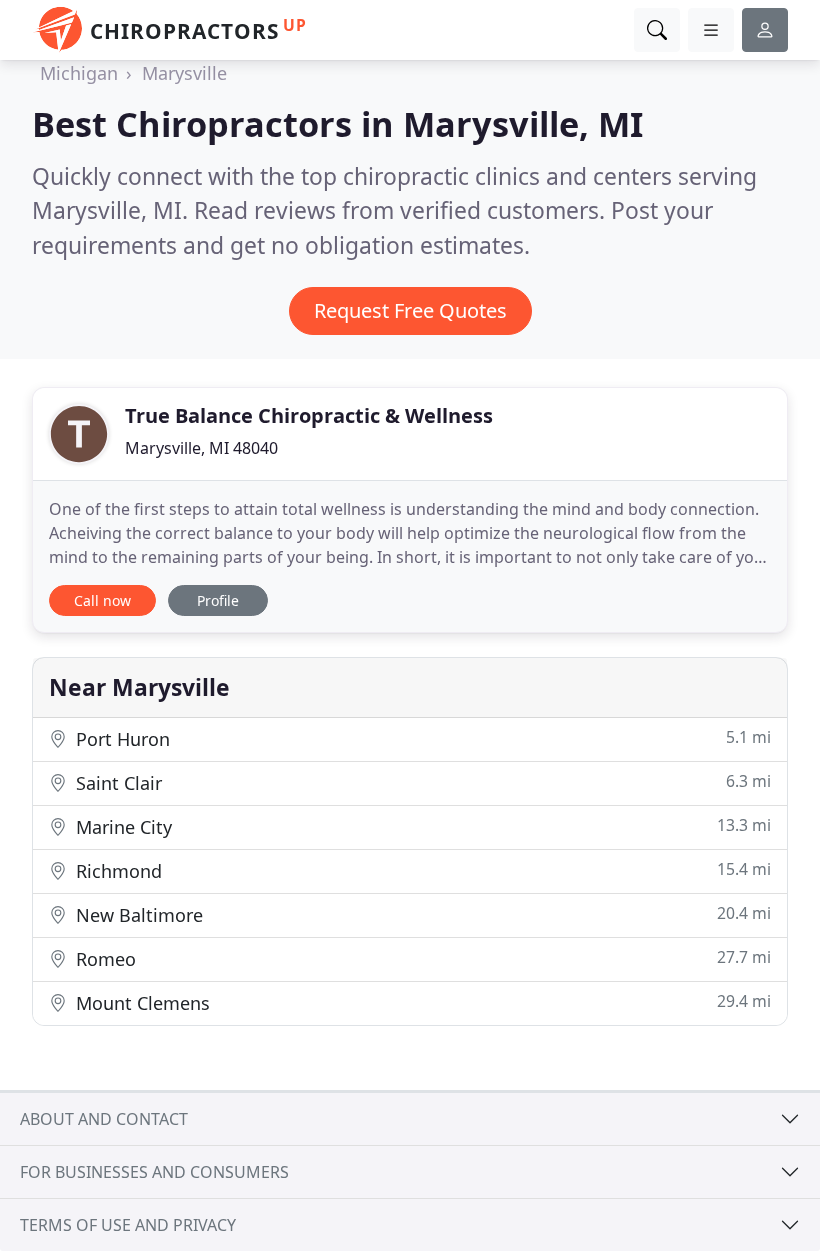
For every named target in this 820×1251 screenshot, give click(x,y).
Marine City (421, 826)
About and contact (104, 1119)
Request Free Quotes (410, 310)
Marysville (184, 73)
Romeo (421, 958)
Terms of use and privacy (128, 1225)
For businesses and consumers (154, 1172)
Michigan (79, 73)
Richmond (421, 870)
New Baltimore (421, 914)
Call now (102, 600)
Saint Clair (421, 782)
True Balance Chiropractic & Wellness (309, 415)
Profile (218, 600)
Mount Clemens (421, 1002)
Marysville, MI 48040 (201, 448)
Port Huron (421, 738)
